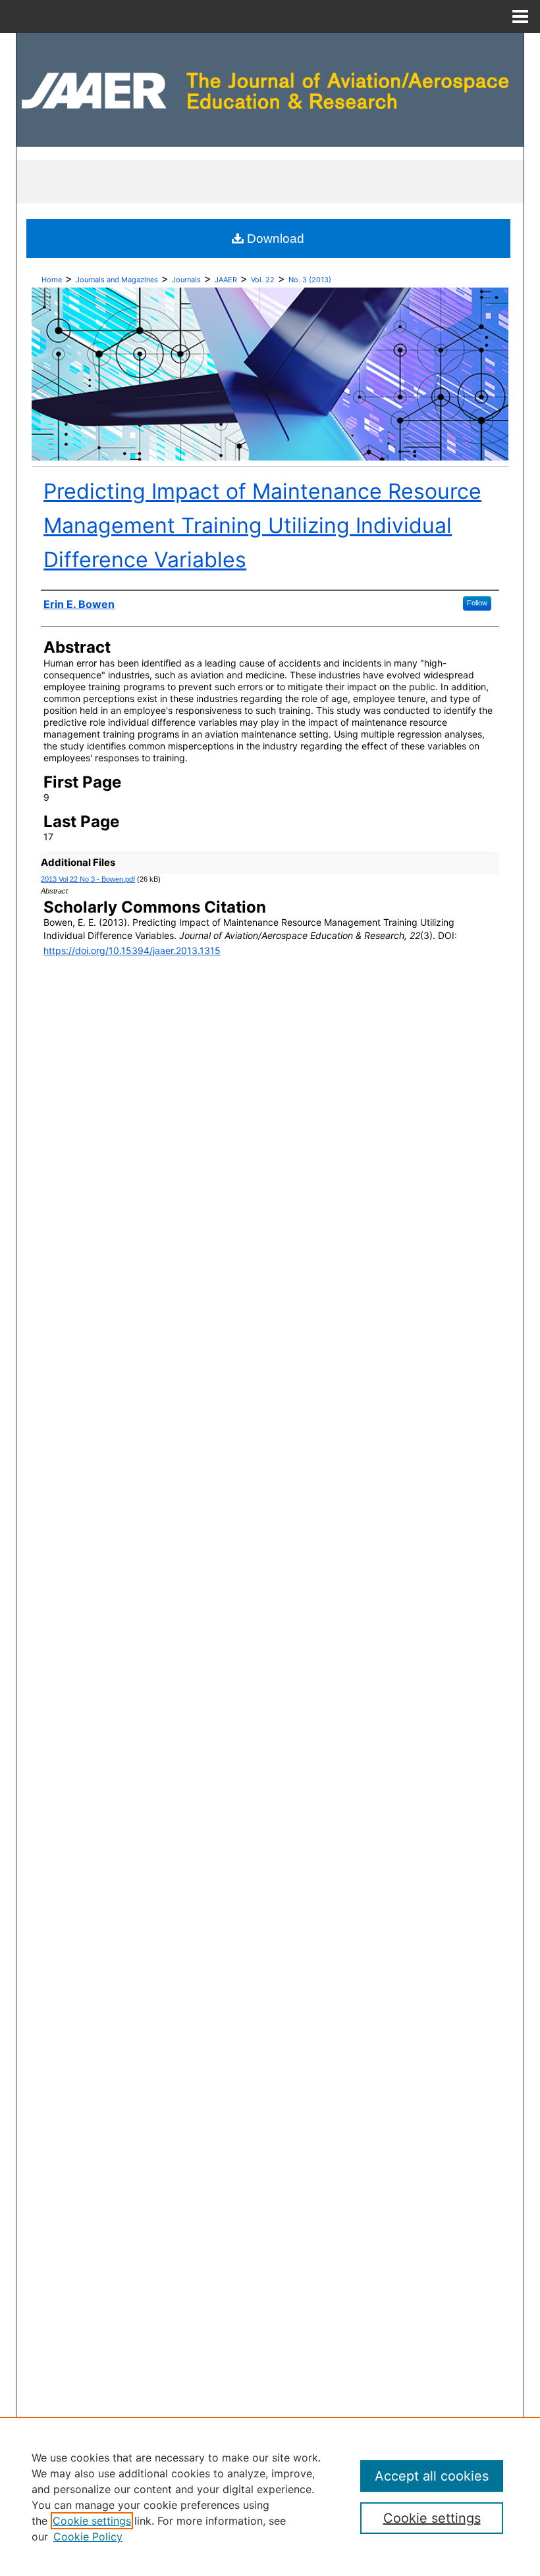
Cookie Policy (88, 2537)
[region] (270, 2496)
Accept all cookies (432, 2476)
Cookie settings (92, 2521)
